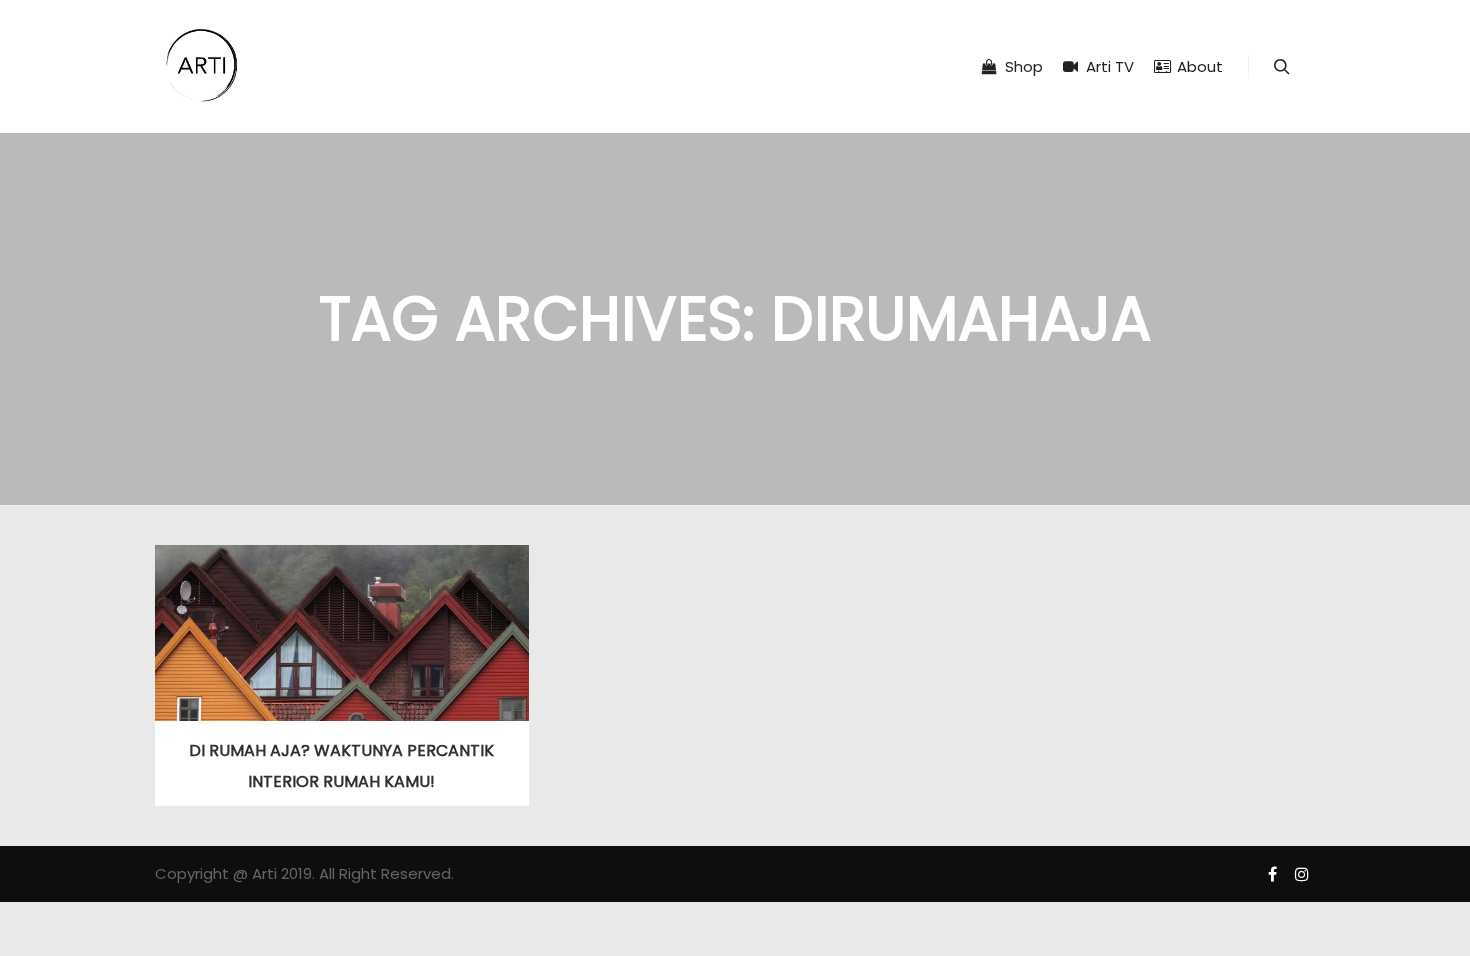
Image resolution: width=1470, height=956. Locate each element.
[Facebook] (1272, 874)
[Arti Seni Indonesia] (202, 66)
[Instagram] (1302, 874)
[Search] (1282, 67)
